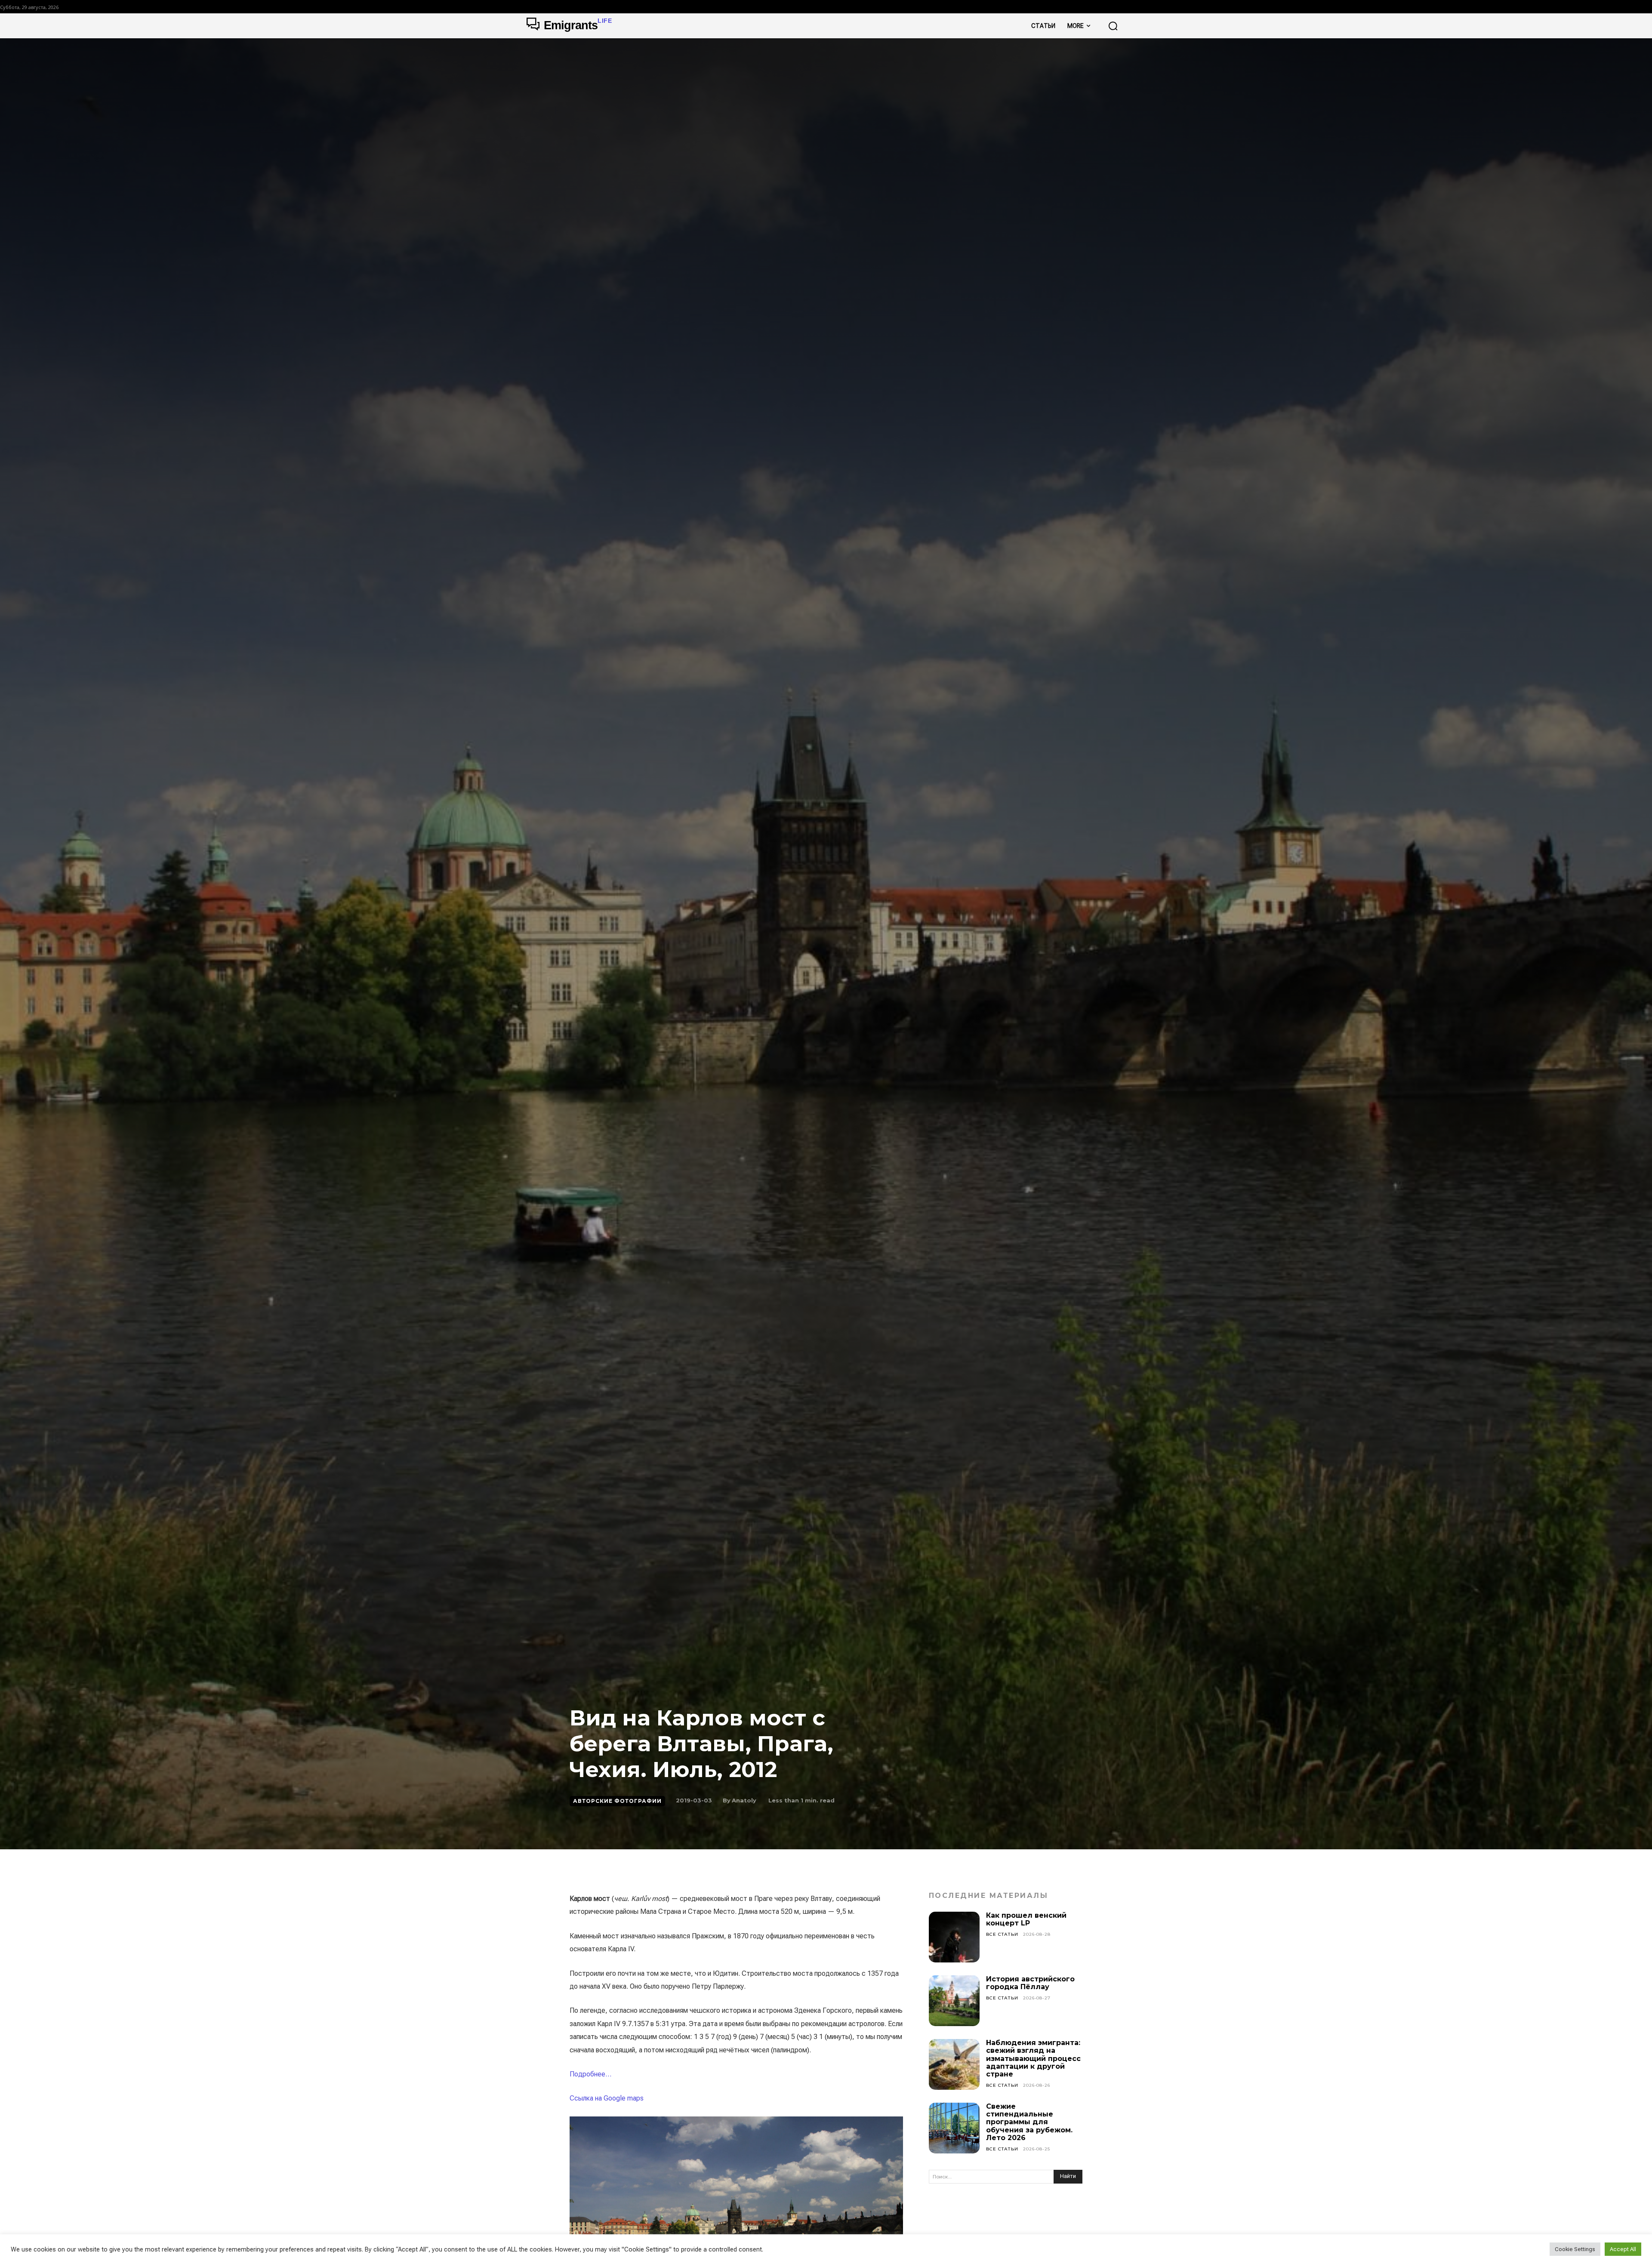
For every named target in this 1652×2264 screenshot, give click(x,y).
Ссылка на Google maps (607, 2098)
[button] (1113, 26)
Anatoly (744, 1800)
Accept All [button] (1623, 2249)
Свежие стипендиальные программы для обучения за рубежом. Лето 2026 (1029, 2122)
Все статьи (1002, 1934)
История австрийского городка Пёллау (1030, 1983)
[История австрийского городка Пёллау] (954, 2001)
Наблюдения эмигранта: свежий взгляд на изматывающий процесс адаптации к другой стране (1033, 2059)
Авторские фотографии (617, 1801)
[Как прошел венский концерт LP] (954, 1937)
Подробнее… (590, 2074)
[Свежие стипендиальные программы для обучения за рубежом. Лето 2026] (954, 2128)
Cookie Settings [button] (1575, 2249)
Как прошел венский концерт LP (1026, 1919)
